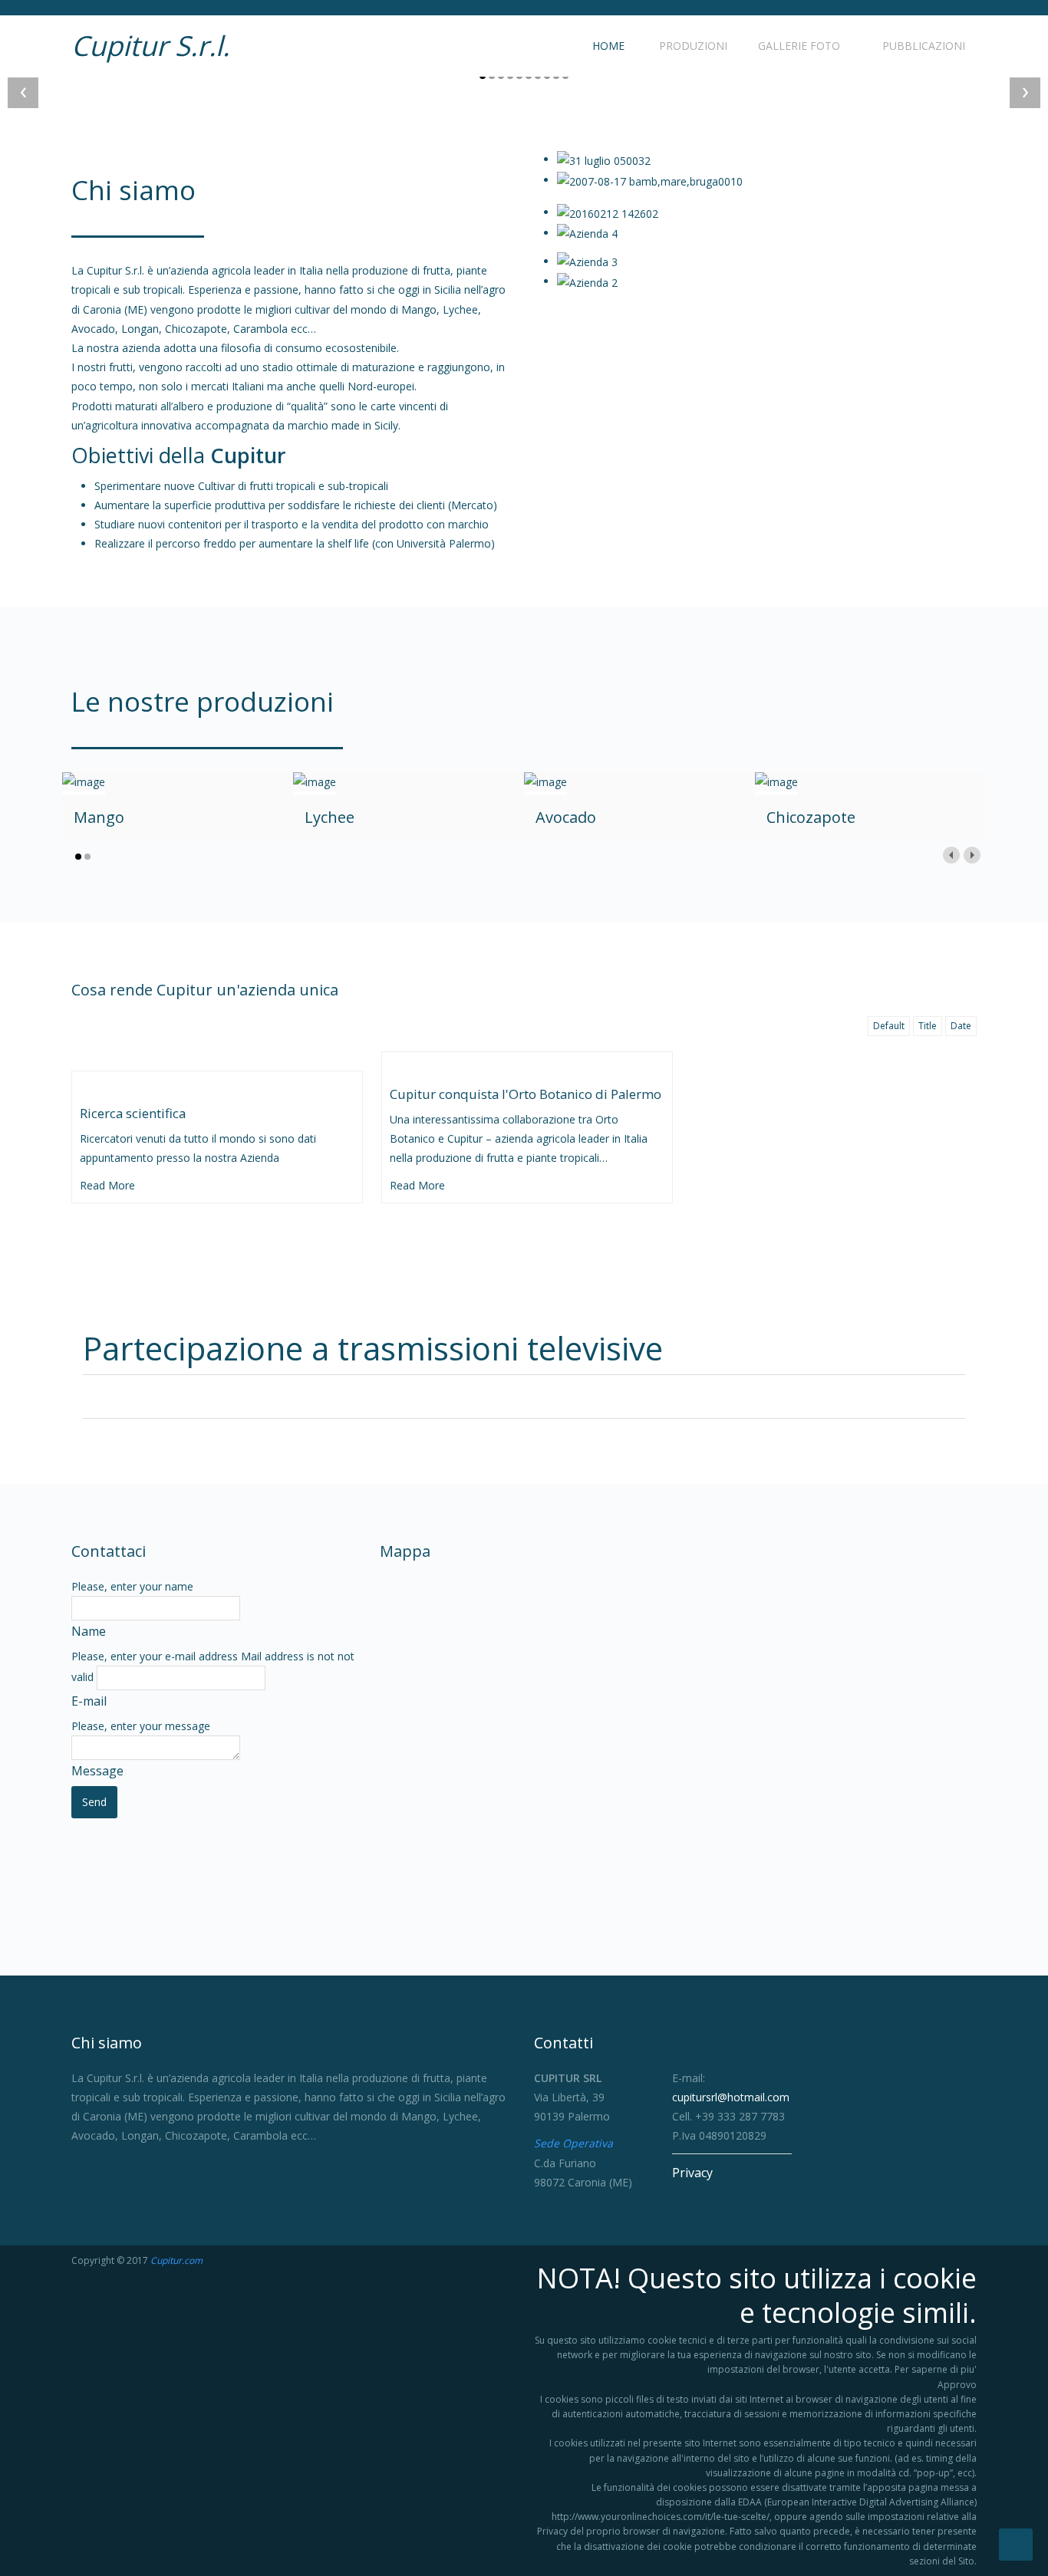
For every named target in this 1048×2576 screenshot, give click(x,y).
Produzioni (692, 46)
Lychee (330, 817)
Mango (99, 817)
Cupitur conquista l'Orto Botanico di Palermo (526, 1094)
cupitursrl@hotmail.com (731, 2097)
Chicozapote (811, 817)
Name (89, 1631)
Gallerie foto (799, 46)
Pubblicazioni (922, 46)
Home (607, 46)
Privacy (692, 2173)
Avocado (566, 817)
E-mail (89, 1701)
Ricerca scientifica (133, 1113)
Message (97, 1771)
